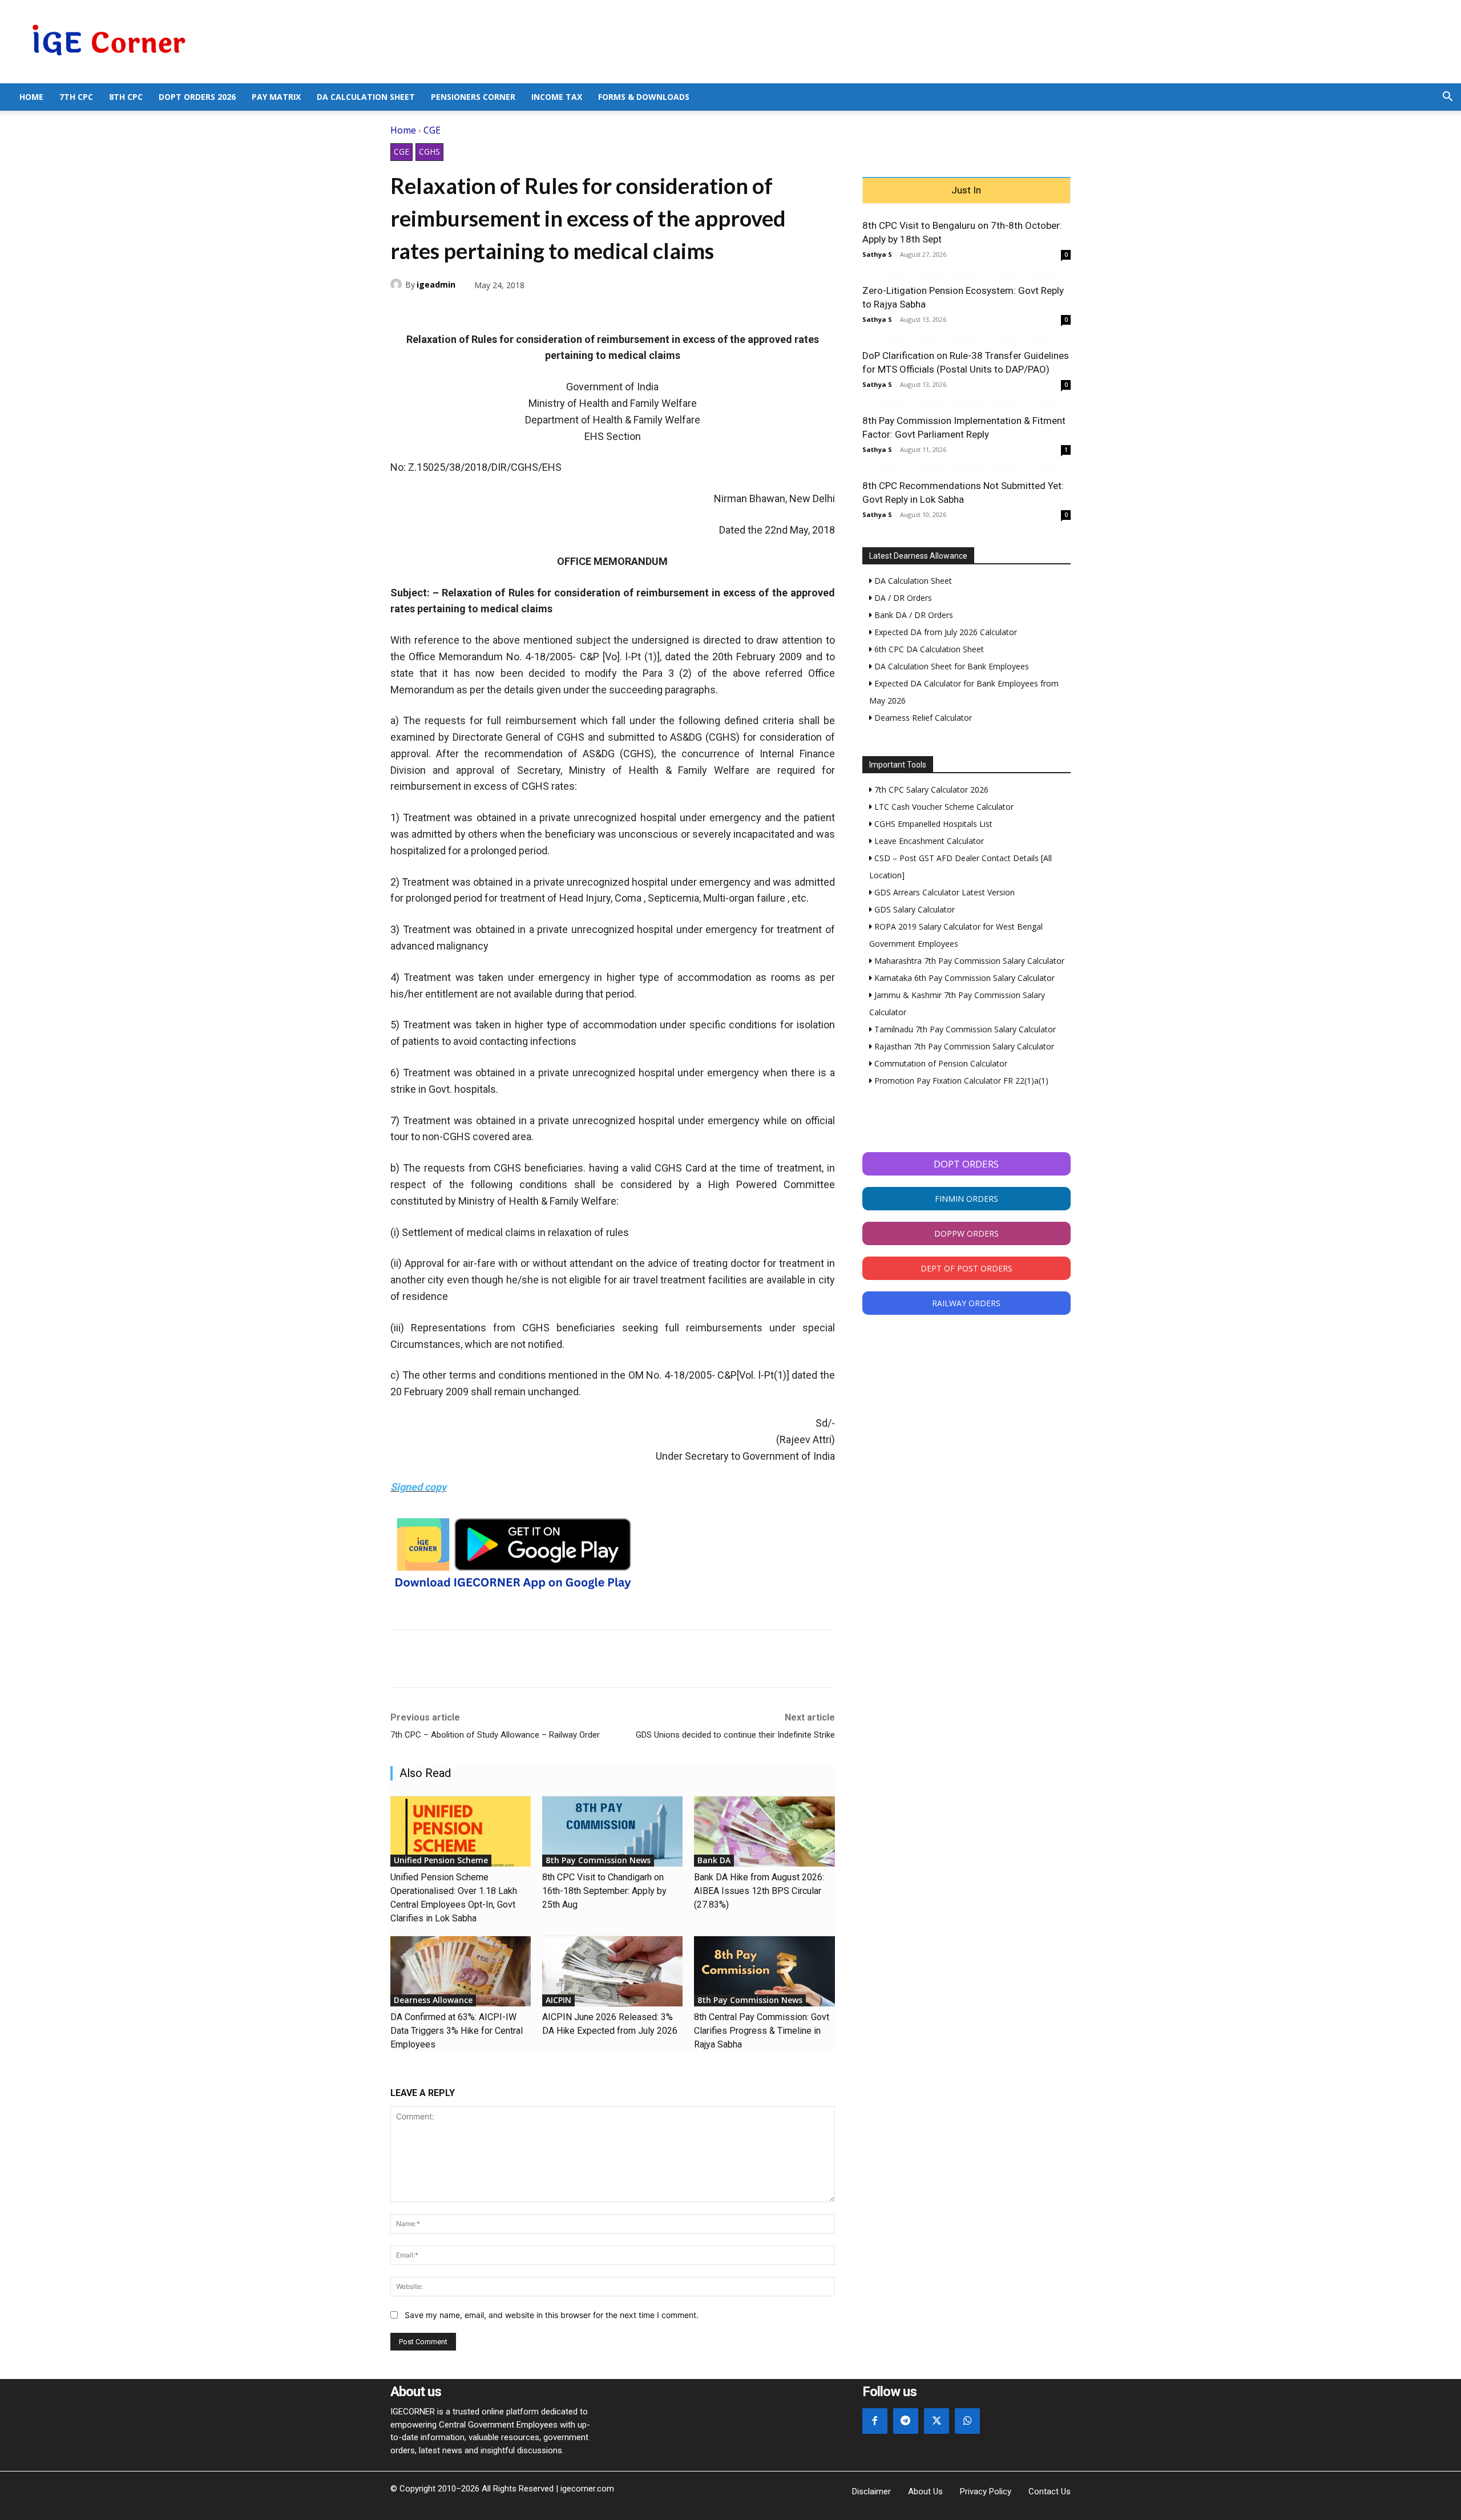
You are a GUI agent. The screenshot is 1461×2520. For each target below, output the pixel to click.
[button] (1447, 98)
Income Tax (557, 97)
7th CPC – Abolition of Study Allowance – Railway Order (495, 1735)
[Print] (507, 312)
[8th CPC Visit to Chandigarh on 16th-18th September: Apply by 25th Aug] (612, 1832)
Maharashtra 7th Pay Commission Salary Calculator (968, 961)
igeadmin (436, 284)
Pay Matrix (276, 97)
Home (31, 97)
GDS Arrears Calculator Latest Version (943, 892)
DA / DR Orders (902, 598)
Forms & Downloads (644, 97)
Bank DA (714, 1860)
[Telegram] (481, 312)
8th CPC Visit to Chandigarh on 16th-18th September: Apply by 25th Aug (604, 1891)
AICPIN (558, 2000)
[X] (428, 312)
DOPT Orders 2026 (197, 97)
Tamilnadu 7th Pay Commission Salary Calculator (964, 1029)
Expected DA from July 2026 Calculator (945, 632)
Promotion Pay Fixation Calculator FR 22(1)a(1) (960, 1081)
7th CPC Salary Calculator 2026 (930, 789)
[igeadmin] (398, 284)
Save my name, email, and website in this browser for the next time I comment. (552, 2315)
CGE (432, 130)
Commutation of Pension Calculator (940, 1063)
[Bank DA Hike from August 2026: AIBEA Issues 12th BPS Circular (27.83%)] (764, 1832)
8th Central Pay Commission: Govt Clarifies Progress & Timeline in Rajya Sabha (762, 2031)
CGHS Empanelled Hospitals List (932, 824)
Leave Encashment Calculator (928, 841)
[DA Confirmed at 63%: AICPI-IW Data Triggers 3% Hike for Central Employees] (461, 1971)
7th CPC (76, 97)
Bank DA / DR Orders (913, 615)
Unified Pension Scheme (441, 1860)
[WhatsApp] (454, 312)
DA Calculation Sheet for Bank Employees (951, 666)
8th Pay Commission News (598, 1860)
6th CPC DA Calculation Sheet (928, 649)
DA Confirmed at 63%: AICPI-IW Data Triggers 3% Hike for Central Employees (457, 2031)
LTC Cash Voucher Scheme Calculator (943, 807)
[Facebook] (402, 312)
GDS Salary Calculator (913, 909)
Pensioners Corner (473, 97)
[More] (534, 312)
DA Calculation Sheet (366, 97)
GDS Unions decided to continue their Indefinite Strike (735, 1735)
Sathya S (877, 254)
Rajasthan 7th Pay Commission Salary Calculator (963, 1046)
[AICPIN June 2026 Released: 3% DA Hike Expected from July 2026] (612, 1971)
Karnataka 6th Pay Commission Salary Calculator (963, 978)
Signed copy (418, 1487)
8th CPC (126, 97)
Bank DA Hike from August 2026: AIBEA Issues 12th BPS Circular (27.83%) (759, 1891)
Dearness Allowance (433, 2000)
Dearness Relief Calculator (922, 718)
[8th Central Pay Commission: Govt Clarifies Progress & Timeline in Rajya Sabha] (764, 1971)
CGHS (429, 152)
